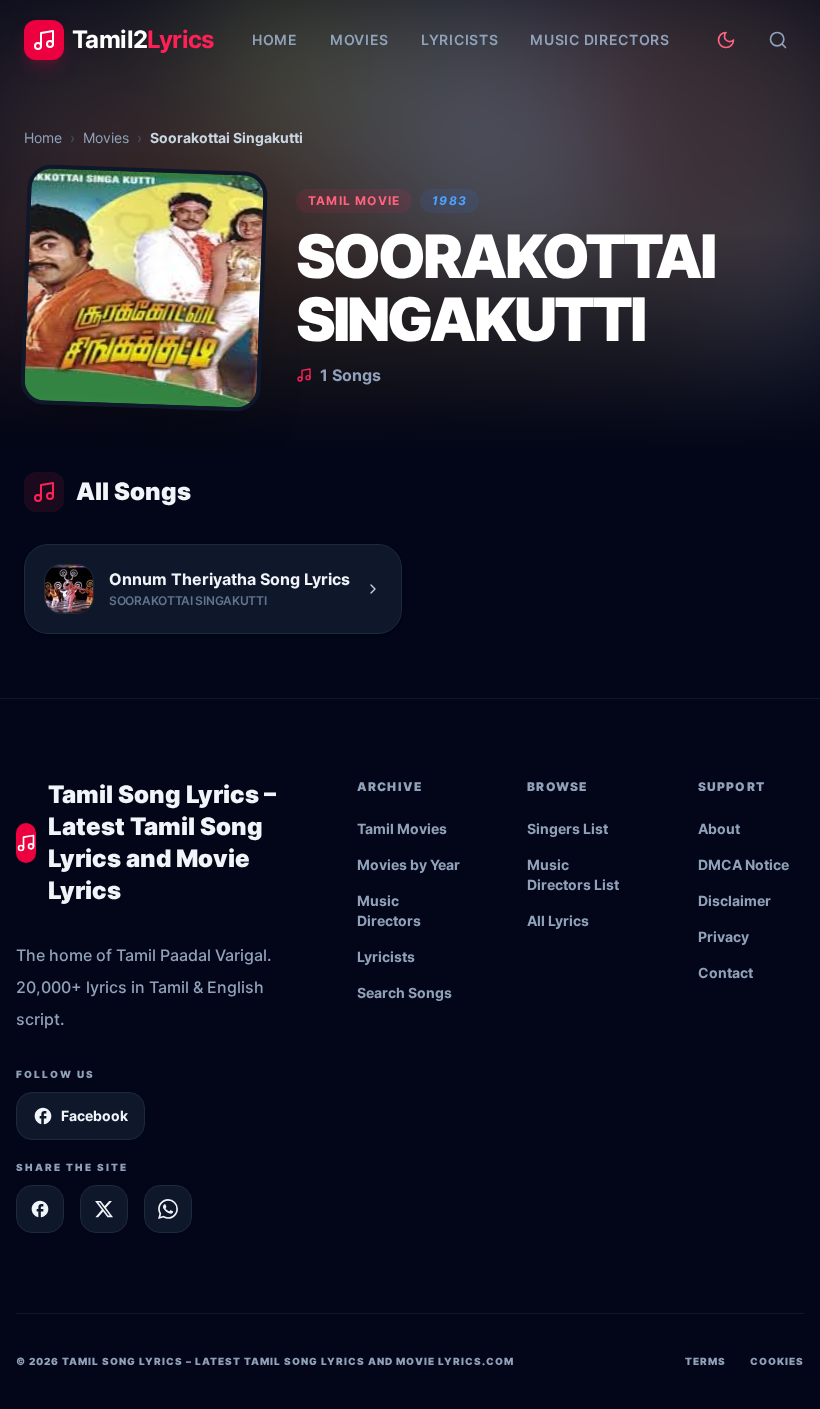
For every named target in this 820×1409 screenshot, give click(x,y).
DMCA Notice (743, 864)
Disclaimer (734, 900)
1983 (449, 200)
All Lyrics (558, 920)
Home (275, 39)
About (719, 828)
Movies (359, 39)
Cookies (777, 1361)
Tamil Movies (402, 828)
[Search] (778, 40)
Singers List (567, 828)
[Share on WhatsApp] (168, 1209)
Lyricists (459, 39)
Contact (725, 972)
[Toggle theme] (726, 40)
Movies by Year (408, 864)
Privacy (723, 936)
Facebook (94, 1115)
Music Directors (600, 39)
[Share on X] (104, 1209)
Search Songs (404, 992)
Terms (705, 1361)
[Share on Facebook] (40, 1209)
